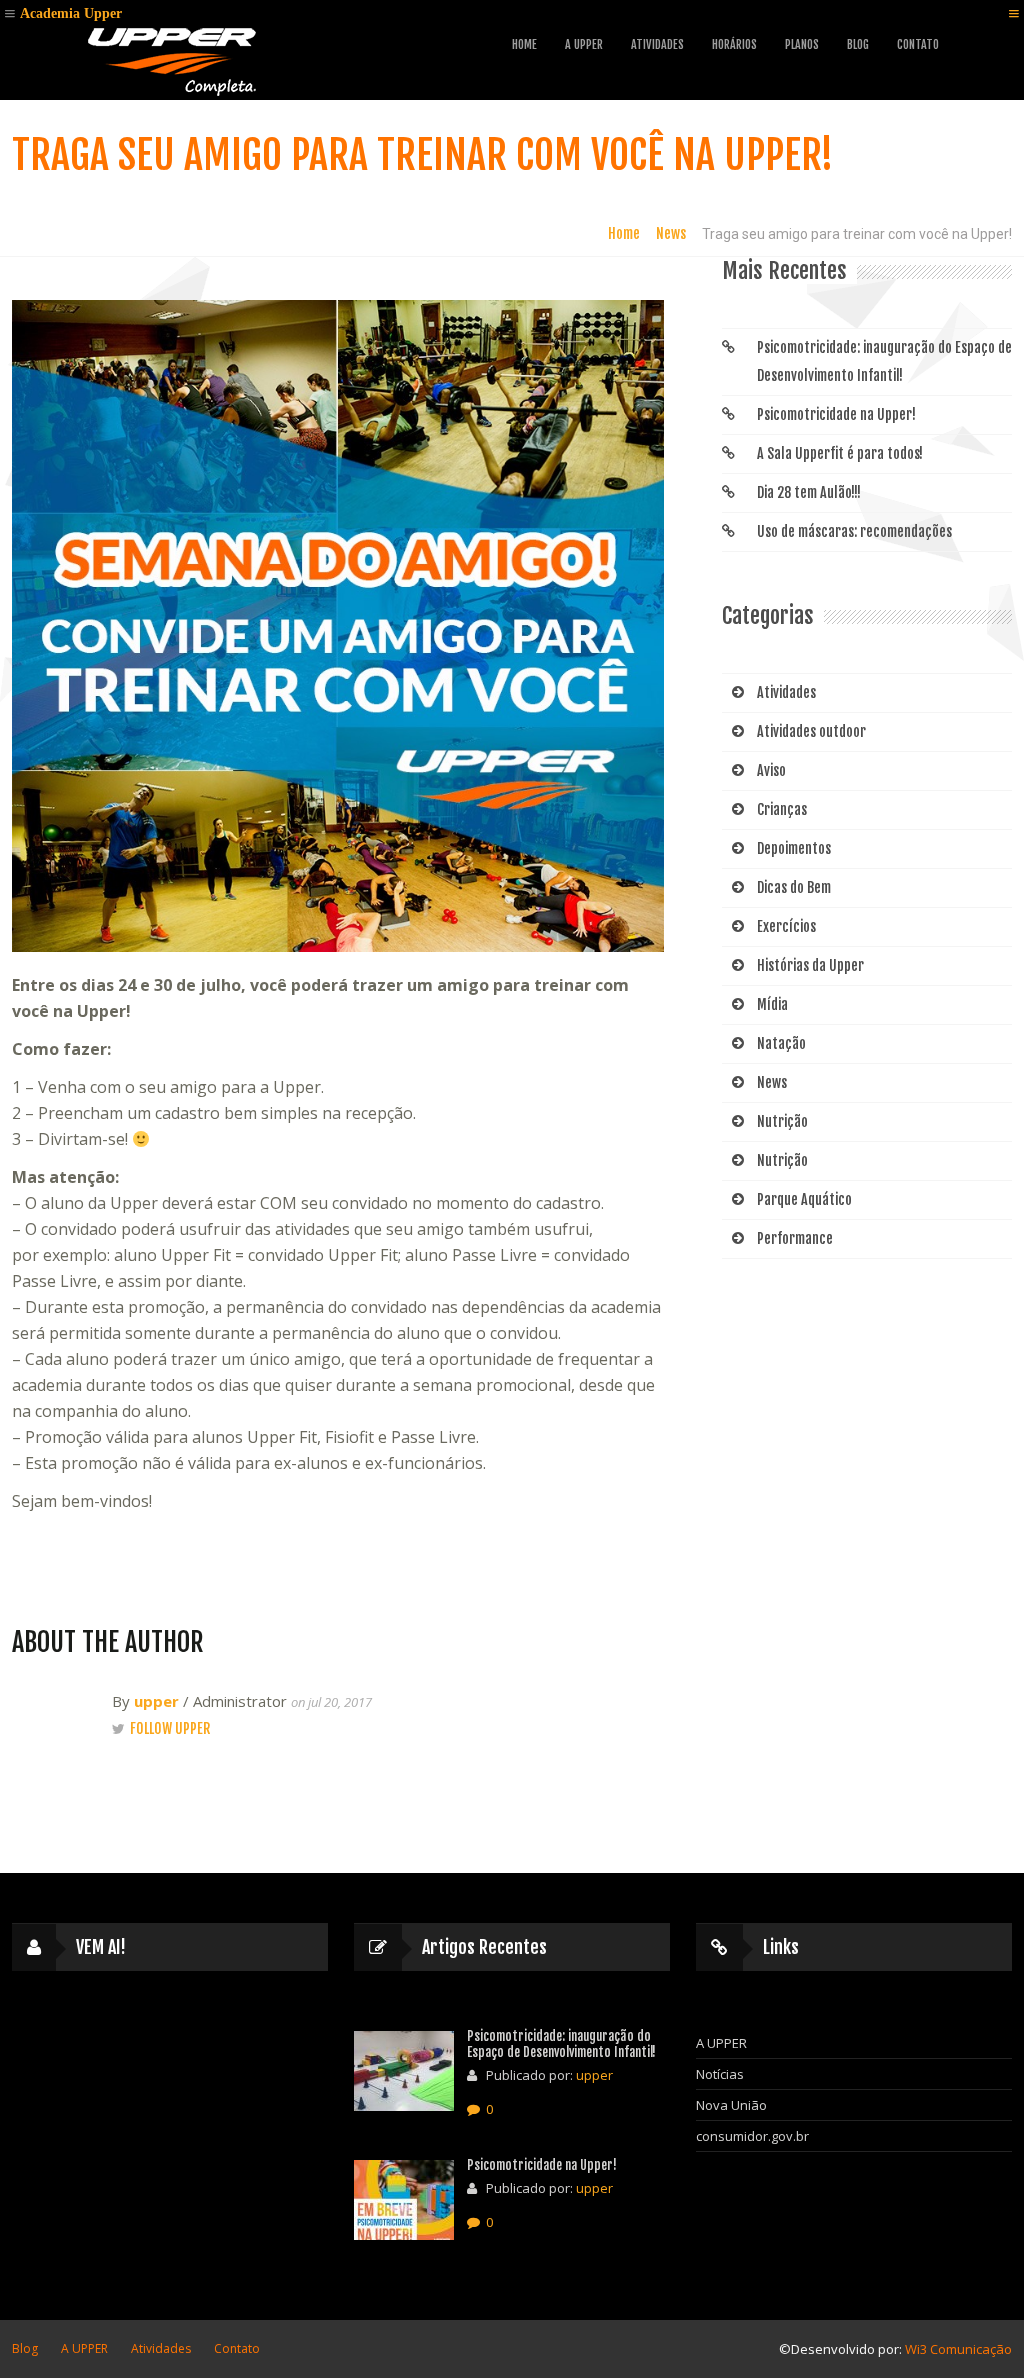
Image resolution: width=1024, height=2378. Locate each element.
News (671, 233)
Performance (795, 1238)
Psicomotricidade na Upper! (836, 414)
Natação (781, 1043)
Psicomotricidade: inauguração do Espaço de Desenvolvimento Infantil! (884, 361)
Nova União (731, 2105)
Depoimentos (794, 848)
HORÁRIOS (734, 44)
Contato (918, 44)
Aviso (771, 770)
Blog (858, 44)
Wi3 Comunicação (958, 2349)
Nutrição (782, 1121)
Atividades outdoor (811, 731)
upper (156, 1701)
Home (524, 44)
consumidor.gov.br (752, 2136)
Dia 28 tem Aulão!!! (809, 492)
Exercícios (786, 926)
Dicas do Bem (794, 887)
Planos (802, 44)
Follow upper (170, 1728)
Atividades (786, 692)
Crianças (782, 809)
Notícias (720, 2074)
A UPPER (584, 44)
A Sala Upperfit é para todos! (840, 453)
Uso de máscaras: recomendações (854, 531)
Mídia (772, 1004)
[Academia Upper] (172, 58)
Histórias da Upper (810, 965)
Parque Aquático (804, 1199)
